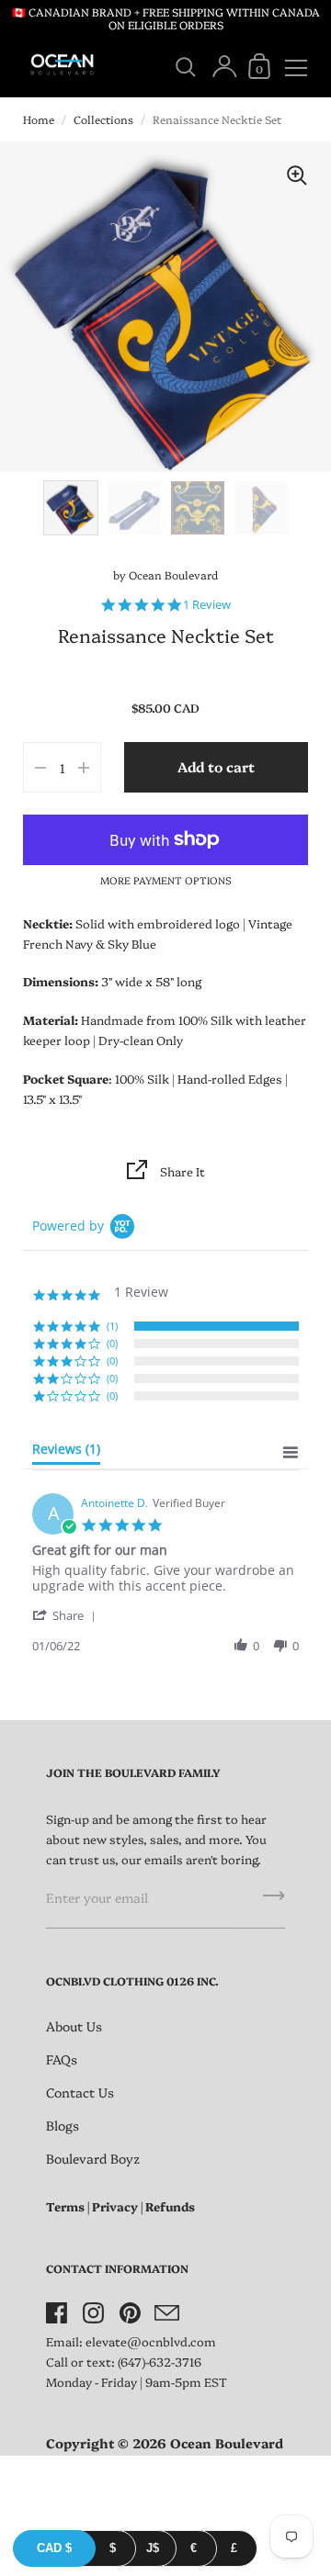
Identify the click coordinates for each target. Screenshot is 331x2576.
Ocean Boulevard (173, 574)
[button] (67, 1615)
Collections (103, 119)
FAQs (62, 2059)
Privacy (115, 2206)
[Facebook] (56, 2312)
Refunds (170, 2206)
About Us (74, 2026)
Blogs (63, 2125)
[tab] (66, 1453)
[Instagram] (93, 2312)
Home (39, 119)
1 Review (207, 605)
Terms (65, 2206)
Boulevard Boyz (93, 2158)
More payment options (166, 880)
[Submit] (274, 1902)
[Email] (166, 2312)
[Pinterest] (130, 2312)
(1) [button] (112, 1326)
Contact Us (80, 2092)
